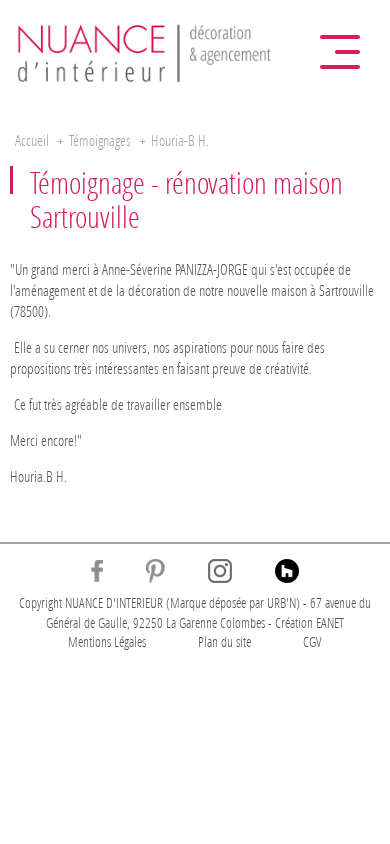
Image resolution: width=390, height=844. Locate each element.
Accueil (32, 140)
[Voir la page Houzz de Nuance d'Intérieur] (287, 571)
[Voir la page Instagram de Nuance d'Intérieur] (220, 571)
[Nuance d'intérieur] (145, 51)
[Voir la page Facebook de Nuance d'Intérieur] (97, 571)
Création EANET (309, 622)
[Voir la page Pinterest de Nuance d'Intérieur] (155, 571)
